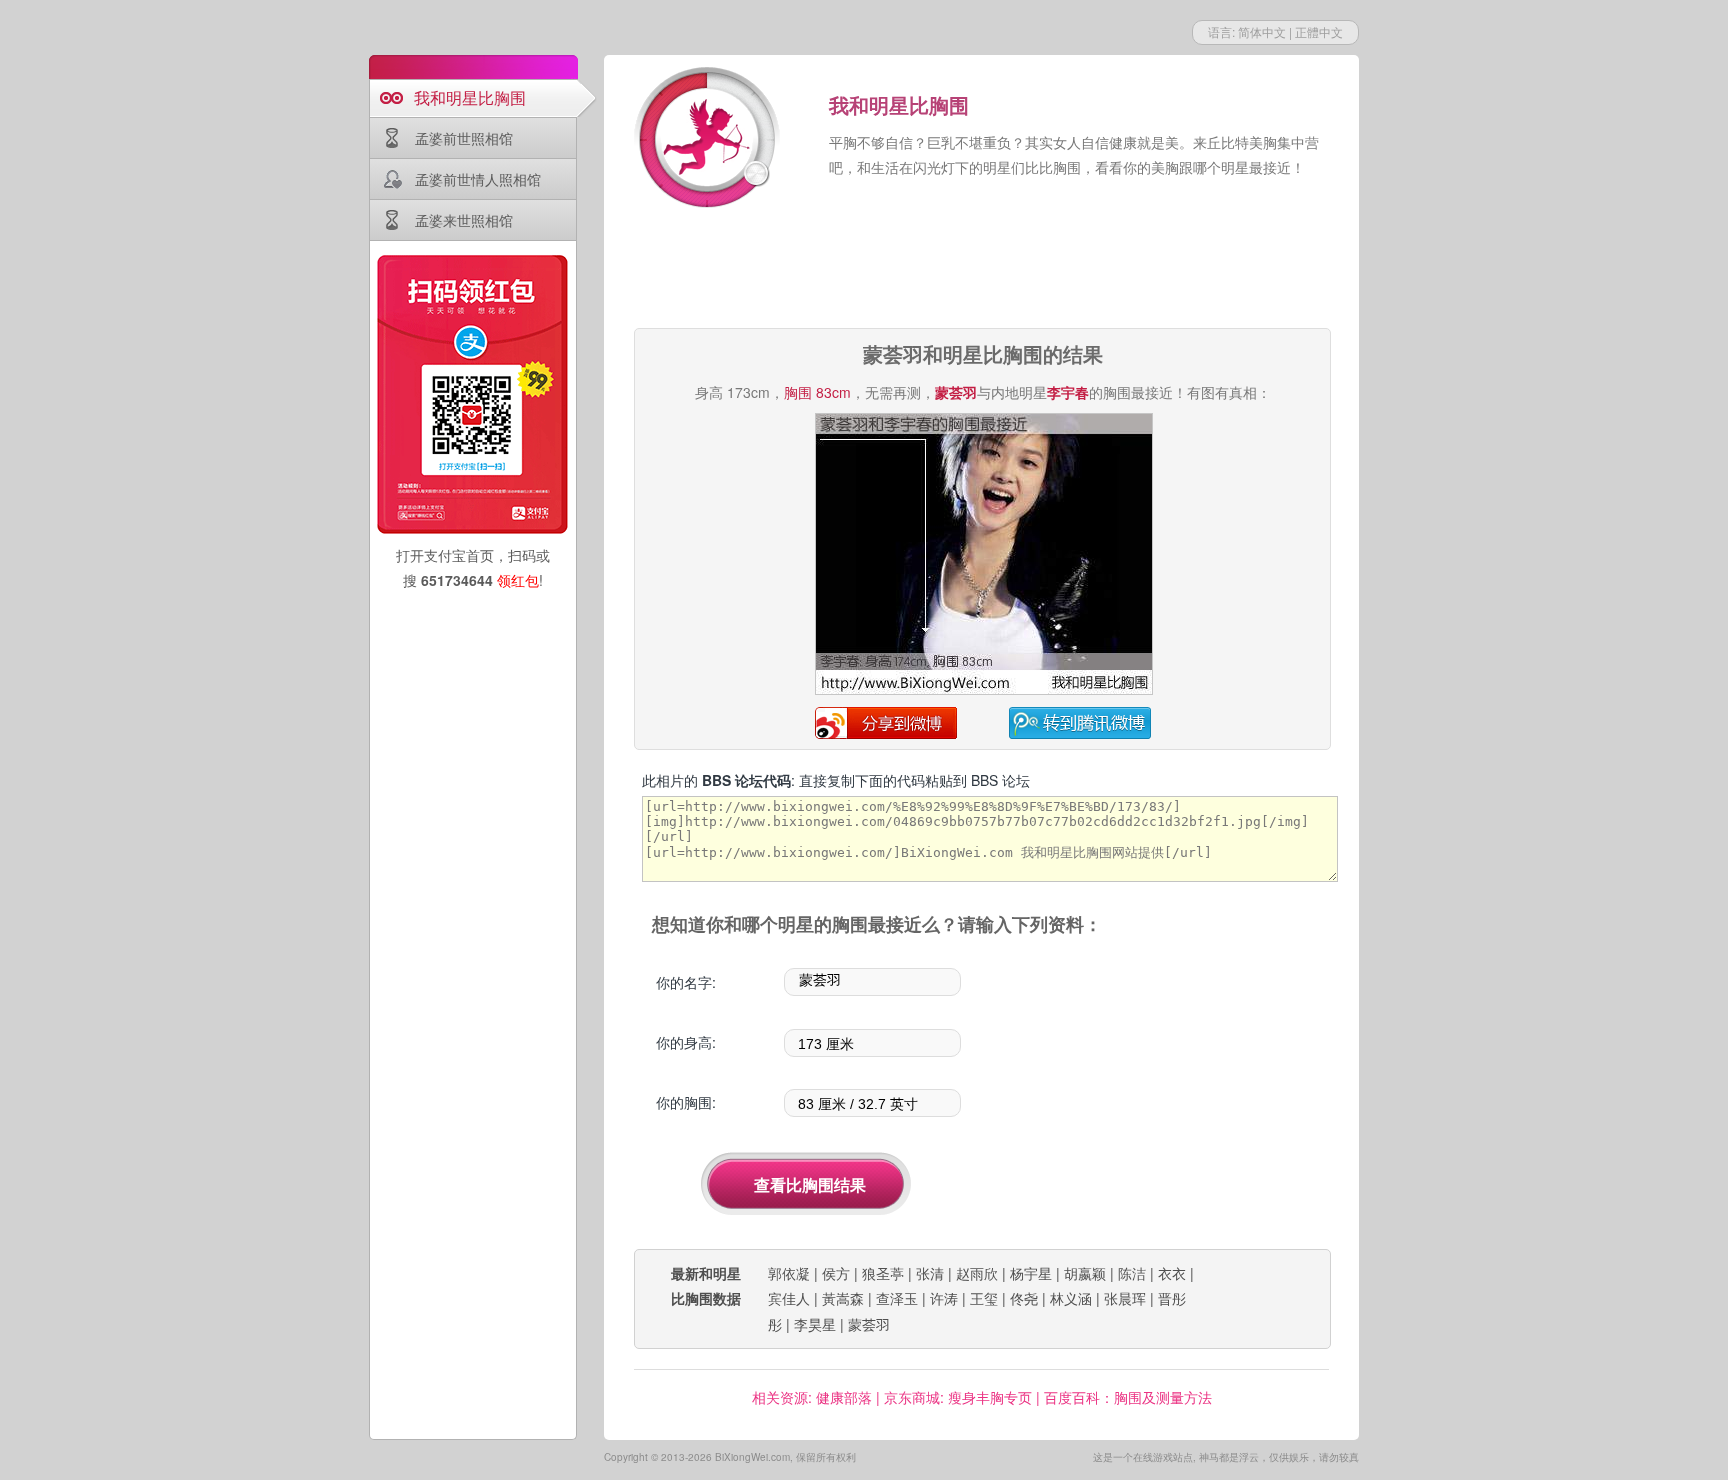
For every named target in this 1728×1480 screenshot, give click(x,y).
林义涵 (1071, 1298)
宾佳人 (789, 1298)
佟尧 (1024, 1298)
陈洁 (1132, 1273)
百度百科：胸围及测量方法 (1128, 1397)
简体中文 (1262, 31)
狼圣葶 (883, 1273)
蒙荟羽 (869, 1324)
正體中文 (1319, 31)
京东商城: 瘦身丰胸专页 (958, 1397)
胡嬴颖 (1085, 1273)
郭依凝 (789, 1273)
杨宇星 (1031, 1273)
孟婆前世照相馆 (464, 138)
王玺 (984, 1298)
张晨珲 (1125, 1298)
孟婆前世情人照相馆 (478, 179)
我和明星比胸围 (470, 97)
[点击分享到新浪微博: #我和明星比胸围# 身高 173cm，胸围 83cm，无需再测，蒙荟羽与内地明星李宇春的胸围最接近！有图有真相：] (984, 691)
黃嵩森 (843, 1298)
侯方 (836, 1273)
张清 (930, 1273)
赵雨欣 (977, 1273)
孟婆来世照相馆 (464, 220)
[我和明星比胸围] (709, 140)
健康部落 (844, 1397)
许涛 (944, 1298)
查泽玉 (897, 1298)
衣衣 (1172, 1273)
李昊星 (815, 1324)
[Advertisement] (982, 270)
